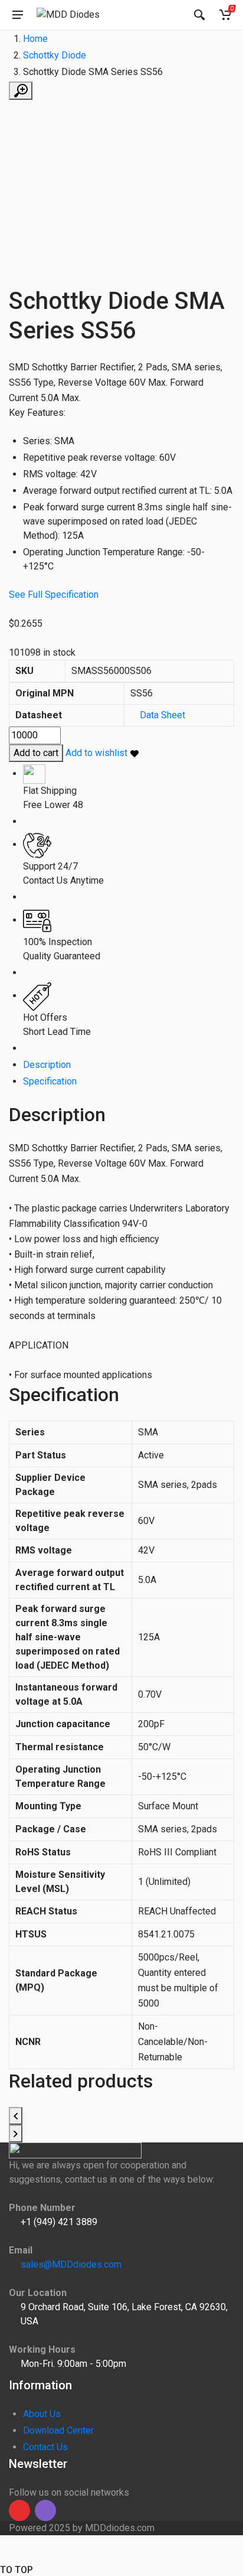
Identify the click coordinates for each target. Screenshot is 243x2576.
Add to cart (36, 753)
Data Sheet (162, 715)
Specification (50, 1081)
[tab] (129, 1065)
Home (35, 39)
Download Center (58, 2430)
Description (47, 1065)
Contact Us (45, 2447)
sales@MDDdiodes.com (71, 2264)
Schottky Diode (55, 55)
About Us (42, 2414)
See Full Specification (54, 595)
